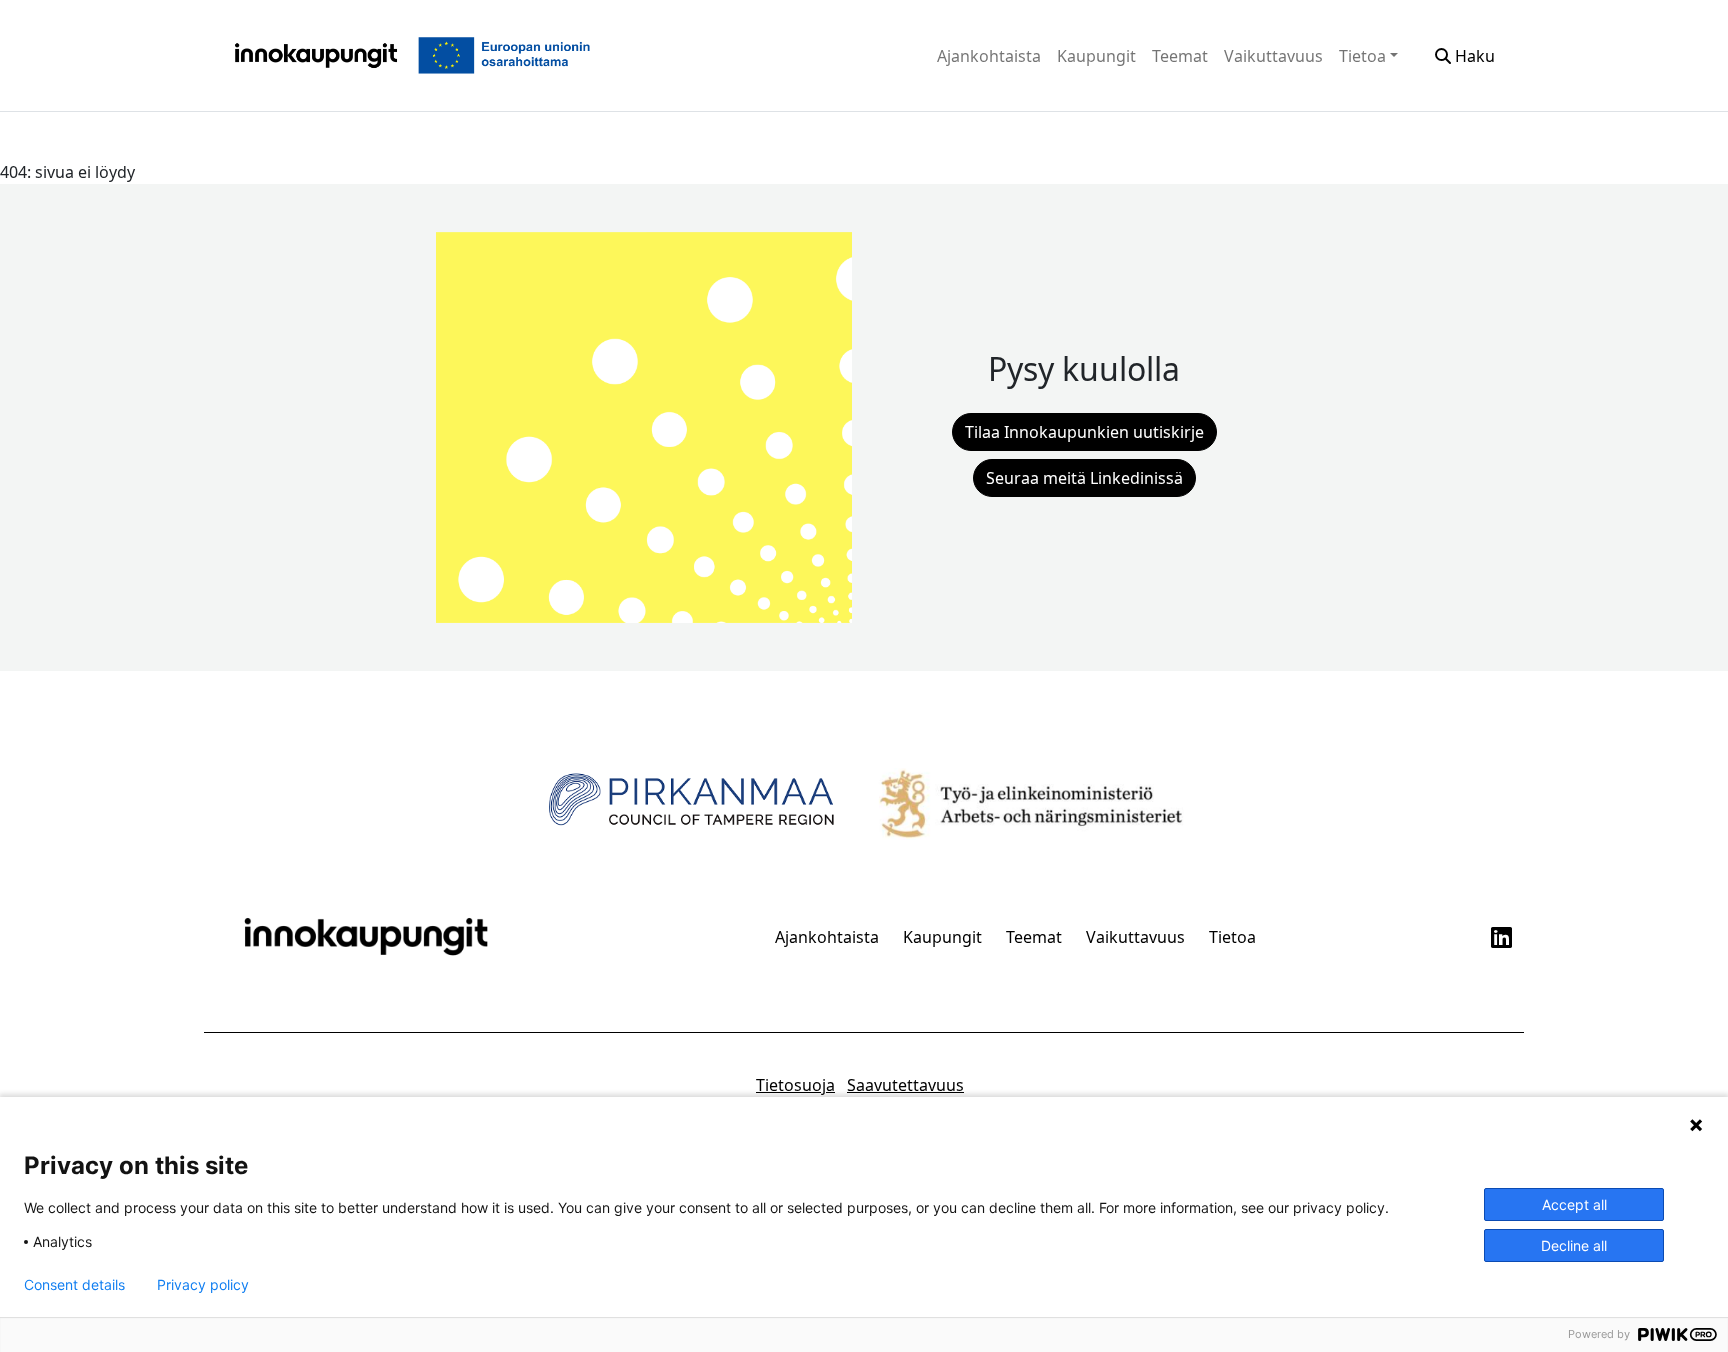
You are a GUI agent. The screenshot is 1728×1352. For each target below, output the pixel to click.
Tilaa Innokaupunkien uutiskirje (1084, 432)
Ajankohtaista (989, 56)
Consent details (74, 1285)
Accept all (1574, 1204)
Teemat (1180, 56)
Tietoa (1362, 56)
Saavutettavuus (905, 1085)
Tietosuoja (795, 1085)
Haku (1473, 56)
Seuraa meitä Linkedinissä (1084, 478)
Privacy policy (203, 1285)
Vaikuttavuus (1273, 56)
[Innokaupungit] (316, 55)
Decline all (1574, 1245)
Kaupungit (1096, 56)
